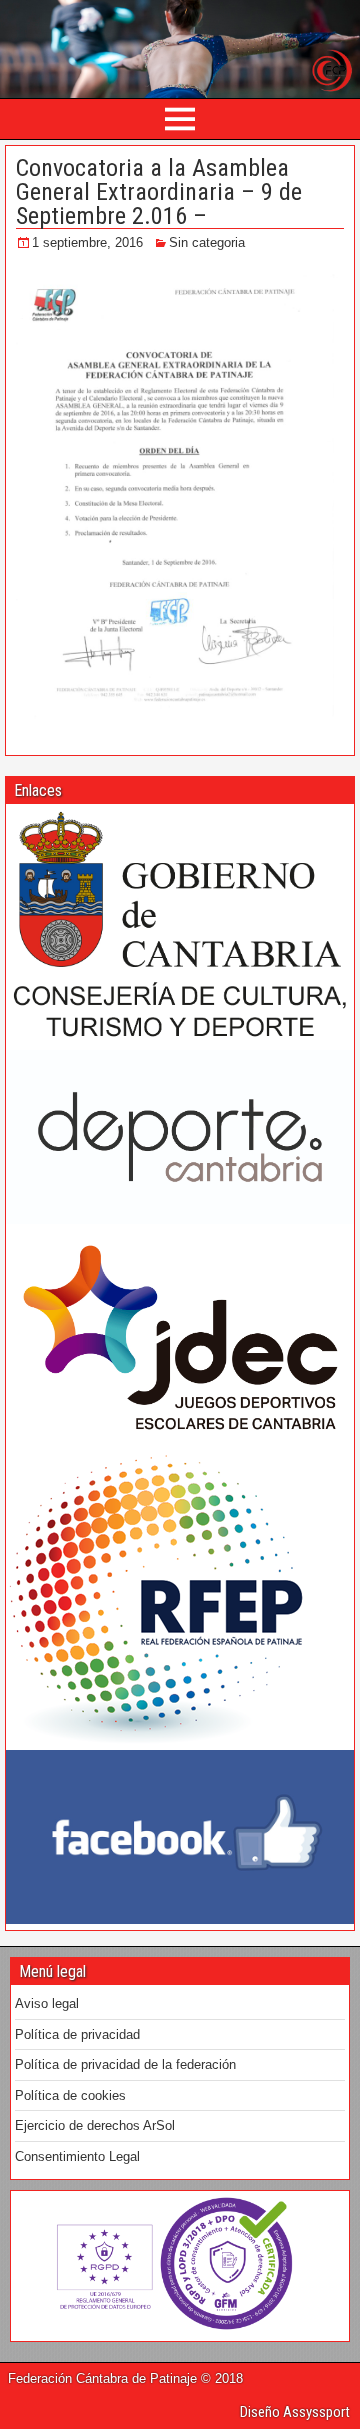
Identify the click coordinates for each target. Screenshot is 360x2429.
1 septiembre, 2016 (87, 242)
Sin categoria (207, 242)
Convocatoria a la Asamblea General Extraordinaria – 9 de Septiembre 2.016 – (159, 192)
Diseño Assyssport (295, 2412)
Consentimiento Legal (77, 2156)
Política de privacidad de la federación (125, 2064)
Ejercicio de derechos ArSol (95, 2125)
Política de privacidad (77, 2034)
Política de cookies (70, 2095)
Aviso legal (47, 2003)
